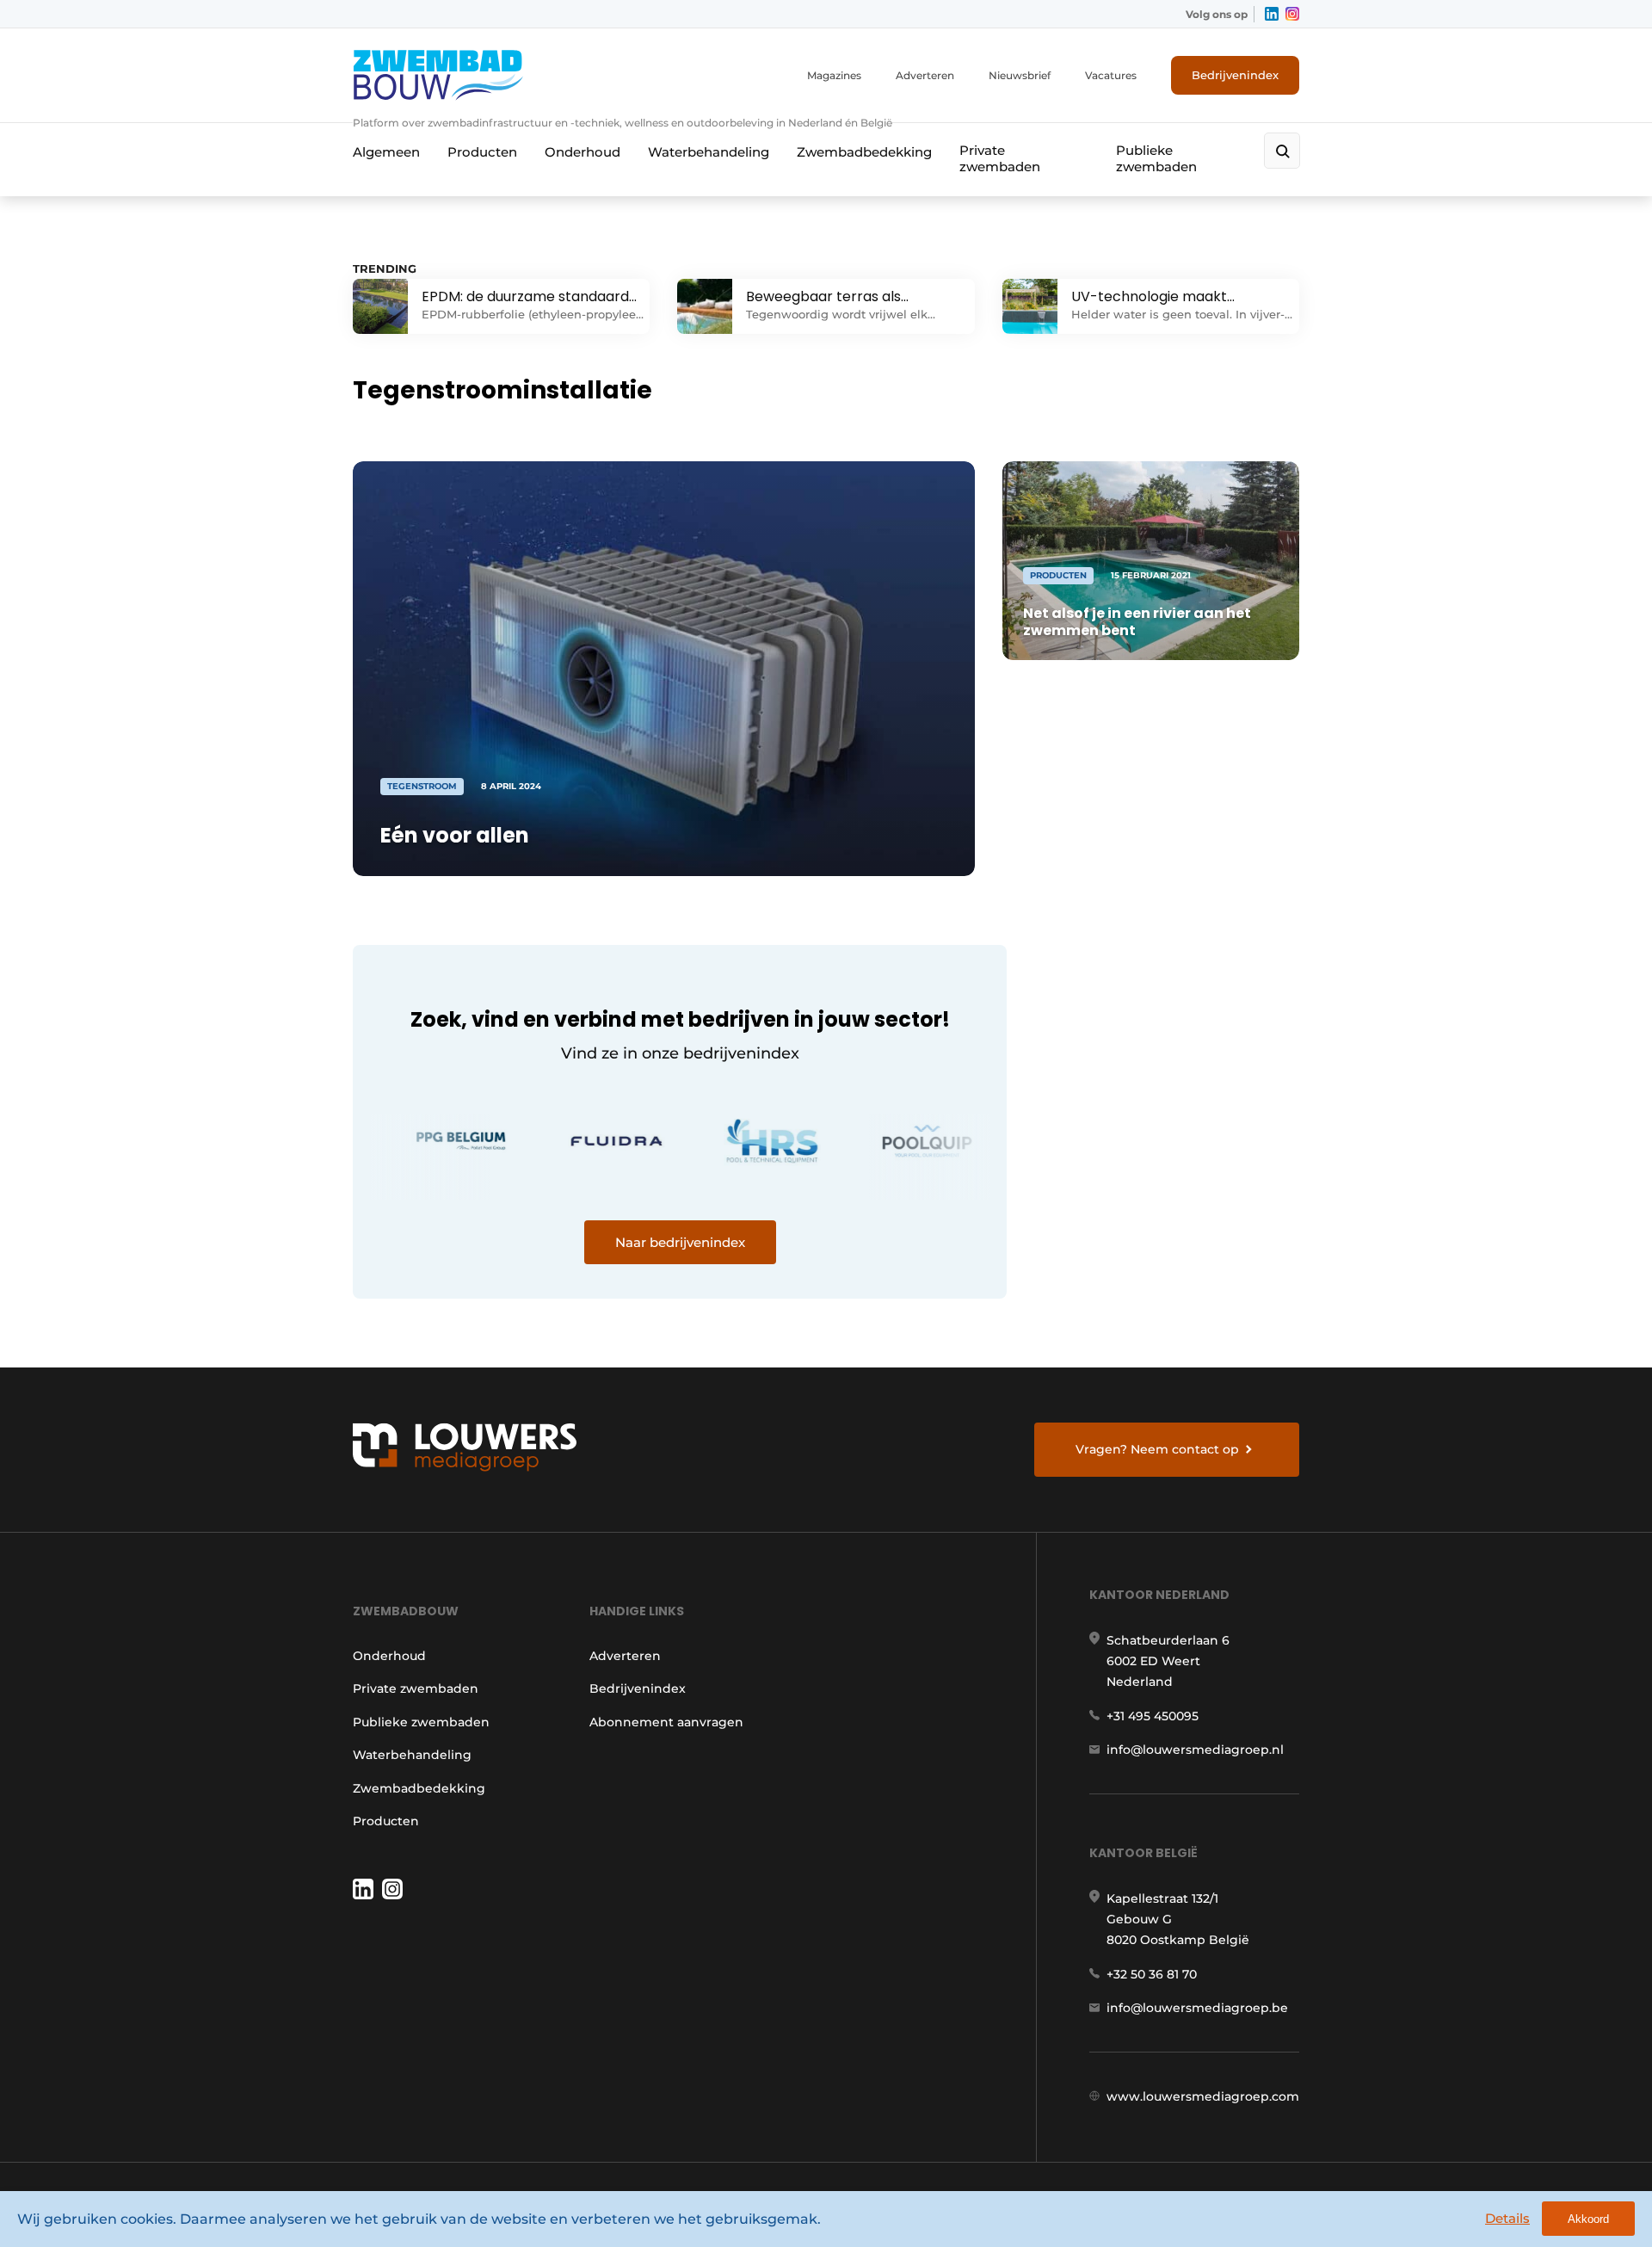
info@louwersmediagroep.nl (1195, 1750)
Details (1507, 2218)
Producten (482, 152)
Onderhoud (583, 152)
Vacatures (1111, 75)
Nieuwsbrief (1020, 75)
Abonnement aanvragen (666, 1722)
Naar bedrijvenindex (680, 1242)
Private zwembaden (1000, 158)
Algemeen (386, 152)
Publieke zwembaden (1156, 158)
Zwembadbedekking (864, 152)
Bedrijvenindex (1235, 75)
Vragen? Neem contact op (1157, 1449)
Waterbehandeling (709, 152)
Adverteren (925, 75)
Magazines (834, 75)
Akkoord (1588, 2219)
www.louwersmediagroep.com (1203, 2096)
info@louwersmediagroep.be (1197, 2008)
